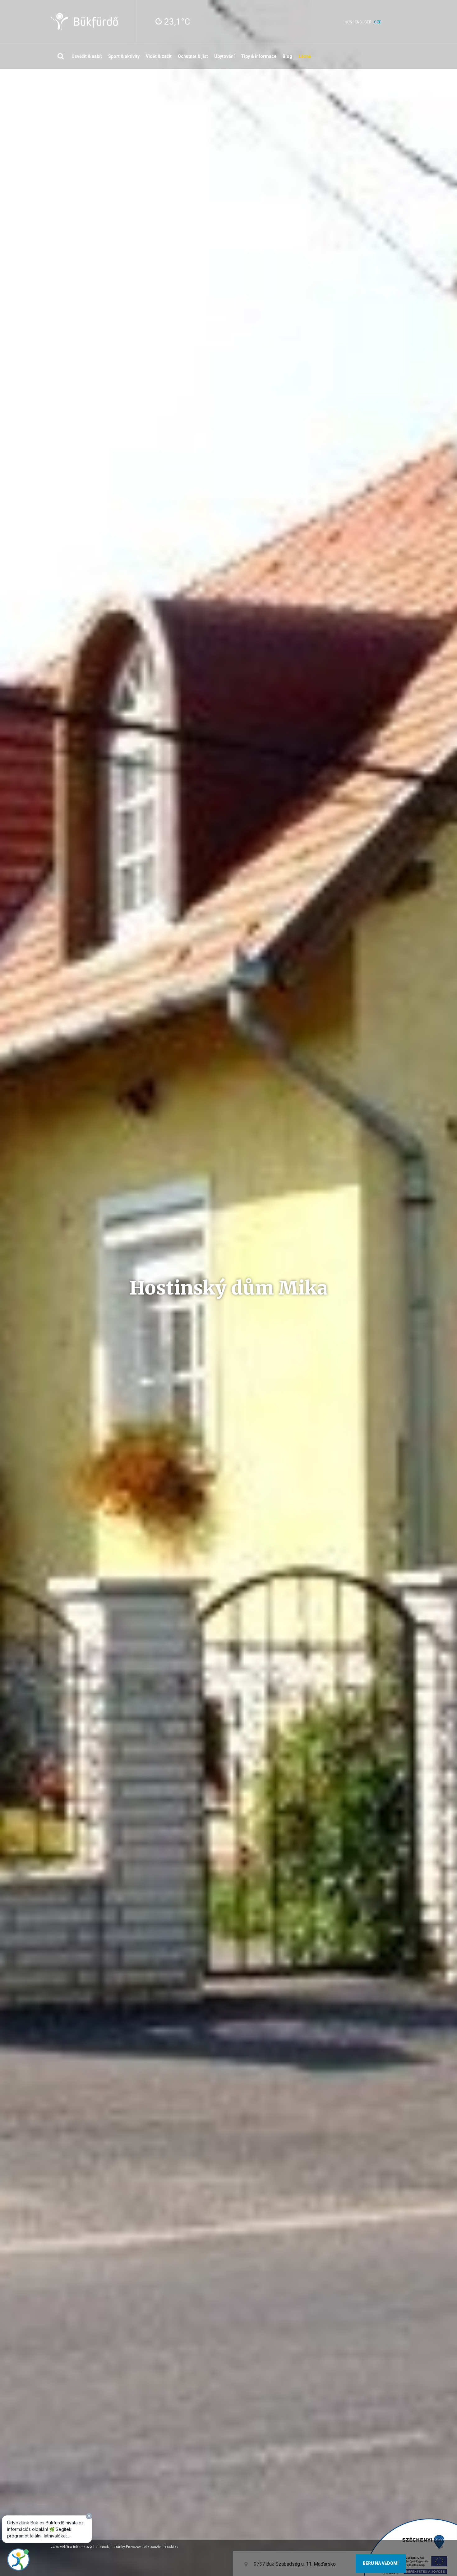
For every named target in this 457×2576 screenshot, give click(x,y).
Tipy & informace (259, 56)
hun (349, 22)
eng (358, 22)
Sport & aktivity (124, 56)
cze (378, 22)
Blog (287, 56)
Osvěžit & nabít (87, 56)
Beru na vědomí (381, 2563)
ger (368, 22)
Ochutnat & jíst (193, 56)
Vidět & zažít (159, 56)
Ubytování (224, 56)
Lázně (305, 56)
